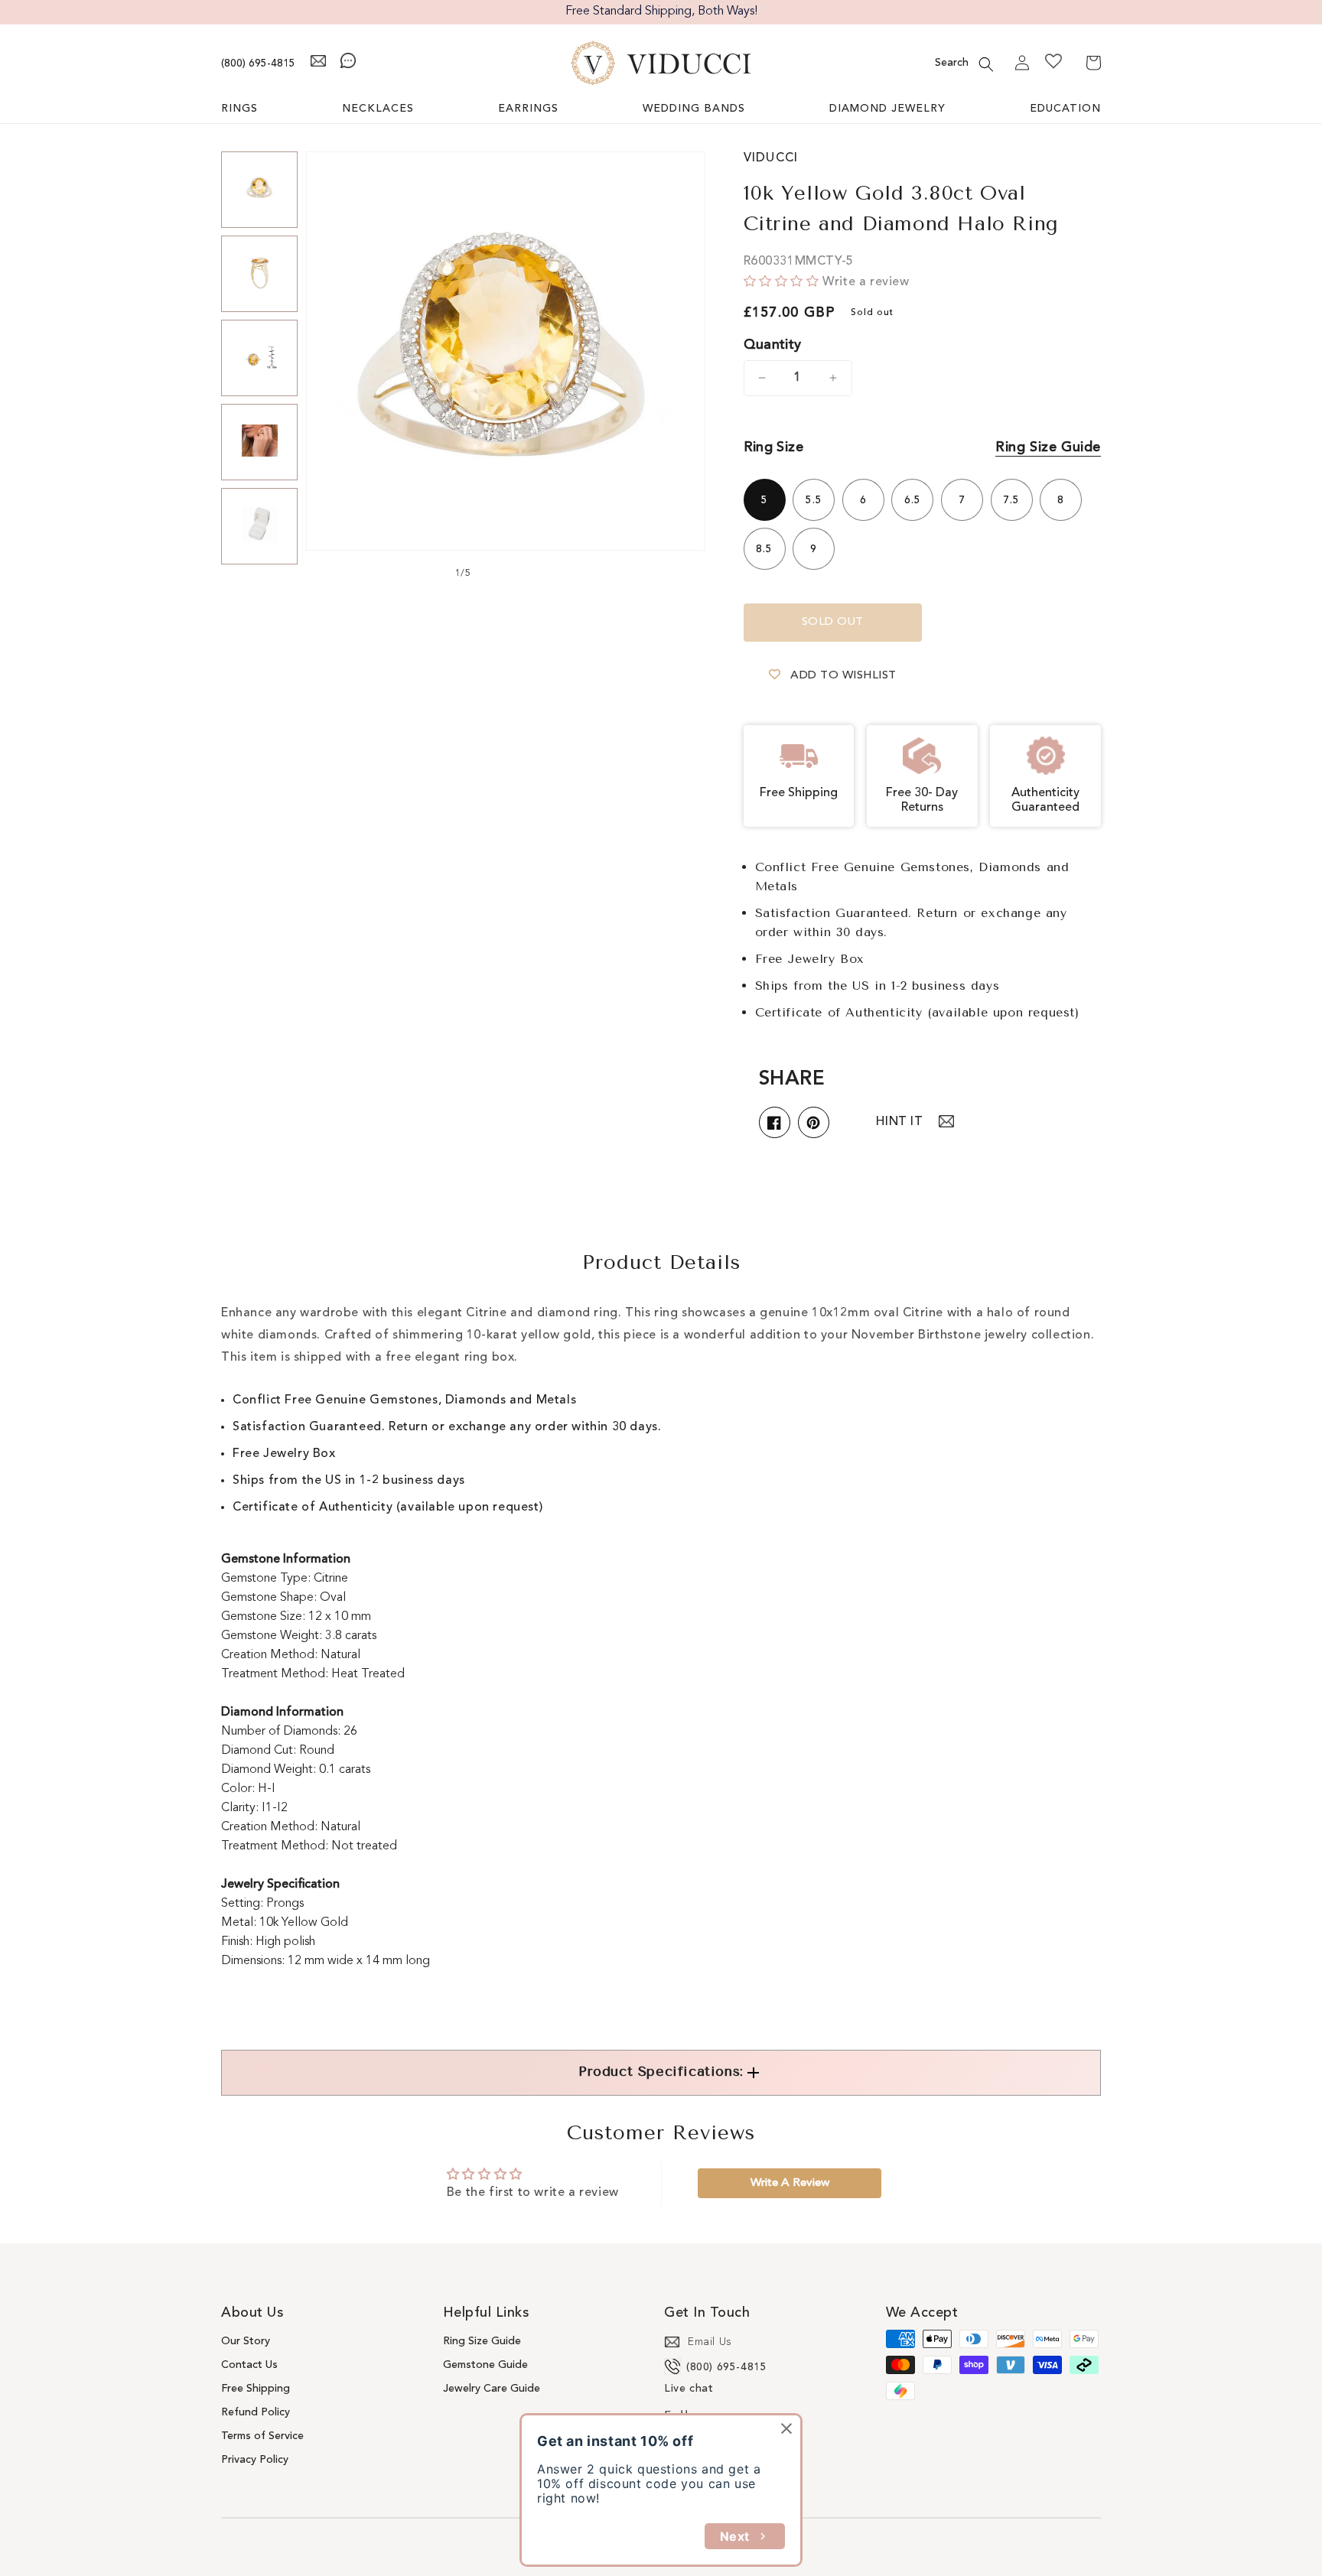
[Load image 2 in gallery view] (259, 274)
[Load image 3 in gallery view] (259, 358)
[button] (986, 64)
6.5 (913, 500)
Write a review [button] (790, 2183)
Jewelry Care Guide (492, 2389)
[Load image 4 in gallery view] (259, 442)
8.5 (764, 549)
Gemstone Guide (485, 2365)
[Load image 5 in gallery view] (259, 526)
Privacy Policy (255, 2460)
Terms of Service (262, 2436)
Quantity (773, 345)
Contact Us (249, 2365)
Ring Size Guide (1048, 447)
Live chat (689, 2389)
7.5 (1011, 500)
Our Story (246, 2341)
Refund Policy (256, 2412)
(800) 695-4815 (258, 63)
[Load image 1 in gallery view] (259, 190)
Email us (710, 2342)
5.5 (814, 500)
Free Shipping (256, 2389)
